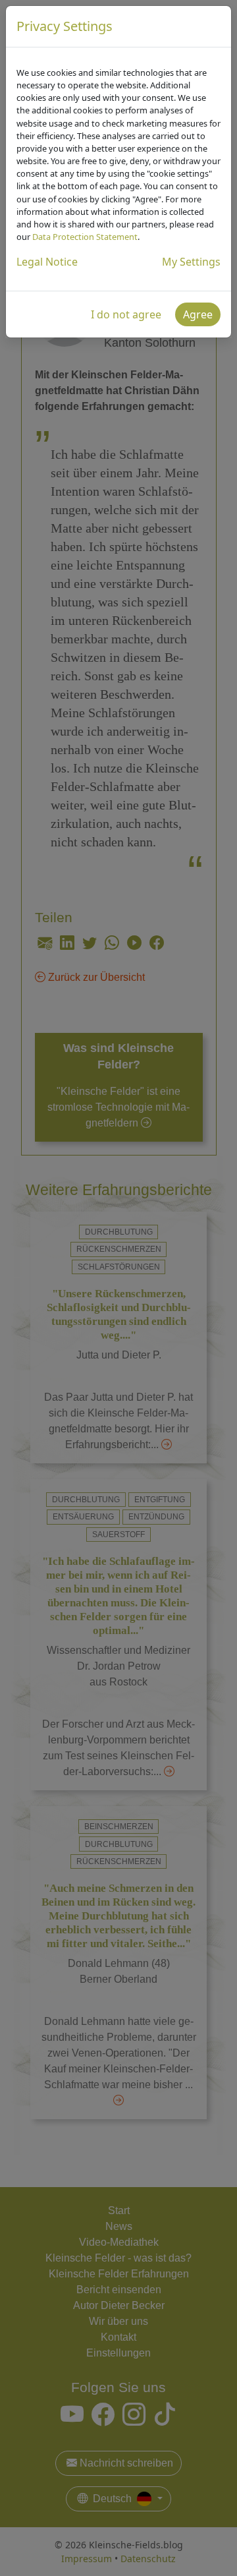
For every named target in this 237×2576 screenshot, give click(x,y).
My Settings (191, 262)
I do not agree (126, 314)
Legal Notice (47, 262)
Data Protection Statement (85, 237)
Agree (198, 314)
